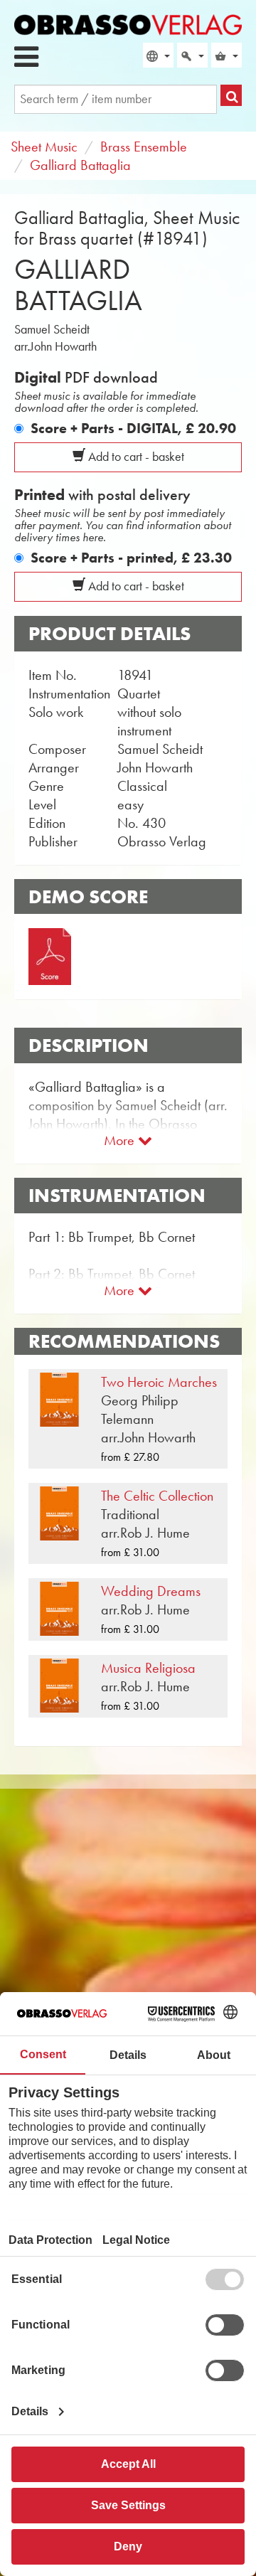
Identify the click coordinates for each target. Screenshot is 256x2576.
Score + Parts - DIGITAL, (133, 428)
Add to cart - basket (135, 457)
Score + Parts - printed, (131, 558)
